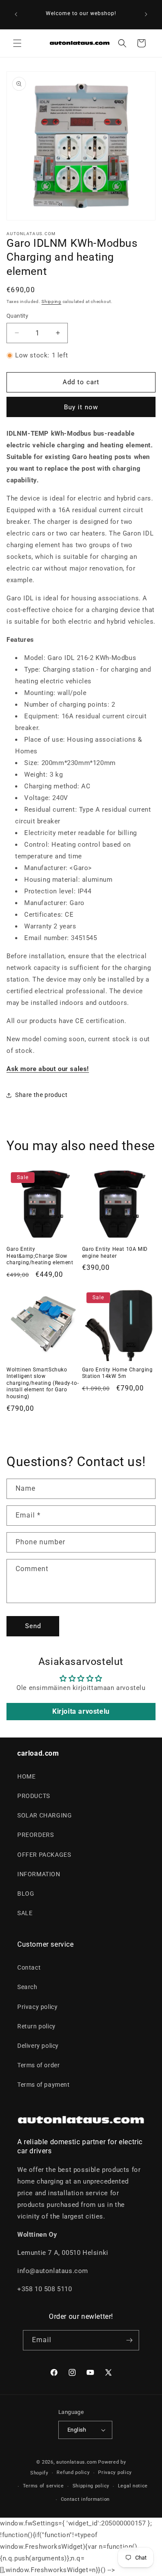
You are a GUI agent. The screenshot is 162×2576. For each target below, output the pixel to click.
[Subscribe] (129, 2340)
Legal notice (133, 2486)
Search (27, 1987)
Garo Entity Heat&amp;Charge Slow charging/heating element (40, 1256)
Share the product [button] (41, 1095)
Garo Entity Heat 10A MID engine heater (115, 1253)
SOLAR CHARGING (44, 1815)
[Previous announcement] (16, 14)
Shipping (51, 301)
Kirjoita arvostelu (81, 1711)
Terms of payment (44, 2085)
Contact (29, 1967)
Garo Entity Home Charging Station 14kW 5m (118, 1373)
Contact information (85, 2499)
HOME (26, 1776)
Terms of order (38, 2065)
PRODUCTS (34, 1796)
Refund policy (73, 2472)
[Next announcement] (146, 14)
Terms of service (43, 2486)
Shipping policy (91, 2486)
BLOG (26, 1894)
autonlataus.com (77, 2462)
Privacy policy (37, 2007)
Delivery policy (38, 2046)
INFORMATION (39, 1874)
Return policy (37, 2026)
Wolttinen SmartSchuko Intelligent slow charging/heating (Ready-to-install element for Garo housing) (43, 1383)
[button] (17, 43)
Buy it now (81, 407)
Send (33, 1626)
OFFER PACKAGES (44, 1855)
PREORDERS (35, 1835)
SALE (25, 1913)
